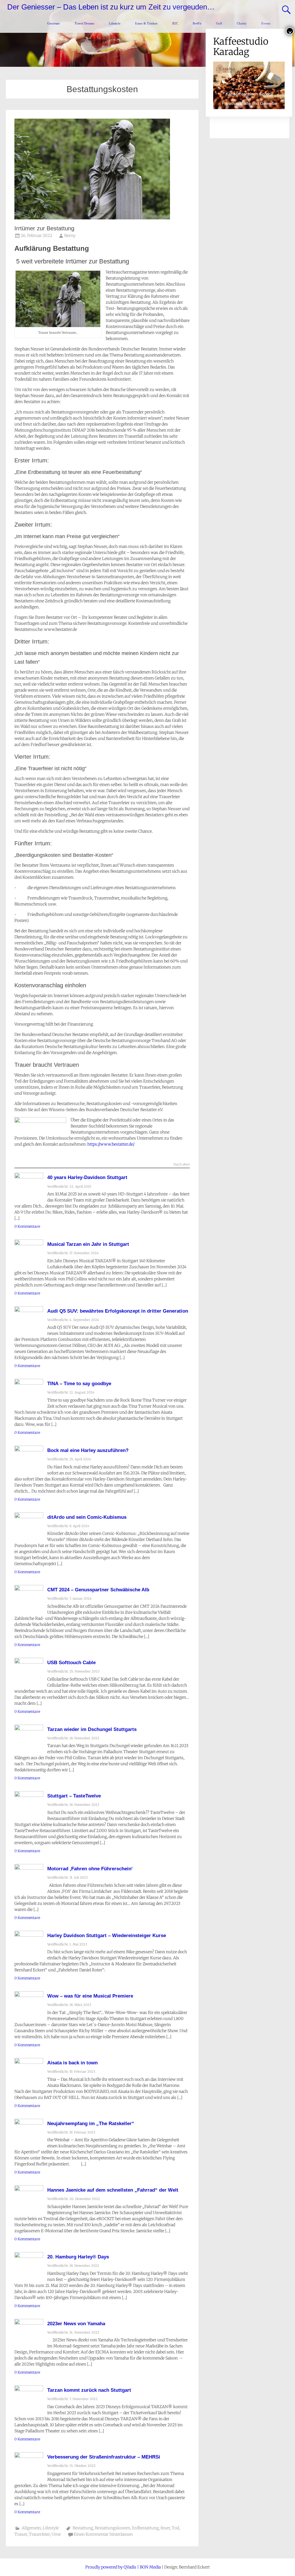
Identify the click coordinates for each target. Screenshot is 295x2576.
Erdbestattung (145, 2528)
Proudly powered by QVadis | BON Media (123, 2567)
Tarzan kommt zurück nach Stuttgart (89, 2390)
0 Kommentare (27, 1226)
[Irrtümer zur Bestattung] (92, 218)
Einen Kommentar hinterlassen (103, 2534)
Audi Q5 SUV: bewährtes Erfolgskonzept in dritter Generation (118, 1311)
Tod (175, 2528)
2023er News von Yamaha (76, 2324)
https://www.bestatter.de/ (111, 1144)
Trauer (21, 2534)
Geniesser (54, 23)
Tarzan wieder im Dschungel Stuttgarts (92, 1729)
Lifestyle (115, 23)
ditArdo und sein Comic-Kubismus (87, 1517)
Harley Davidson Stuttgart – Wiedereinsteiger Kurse (107, 1936)
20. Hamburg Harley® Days (78, 2257)
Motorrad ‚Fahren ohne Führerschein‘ (90, 1869)
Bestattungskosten (112, 2528)
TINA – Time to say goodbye (79, 1384)
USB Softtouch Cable (71, 1663)
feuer (165, 2528)
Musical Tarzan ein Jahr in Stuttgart (88, 1244)
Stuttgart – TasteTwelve (74, 1796)
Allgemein (31, 2528)
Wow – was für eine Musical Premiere (90, 1996)
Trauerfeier (39, 2534)
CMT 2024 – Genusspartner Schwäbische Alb (98, 1590)
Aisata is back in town (72, 2063)
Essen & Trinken (146, 23)
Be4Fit (197, 23)
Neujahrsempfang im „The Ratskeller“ (91, 2124)
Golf (219, 23)
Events (266, 23)
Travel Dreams (84, 23)
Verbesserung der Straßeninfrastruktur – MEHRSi (104, 2457)
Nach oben (182, 1165)
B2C (175, 23)
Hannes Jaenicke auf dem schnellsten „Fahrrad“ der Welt (113, 2190)
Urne (56, 2534)
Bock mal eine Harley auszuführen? (88, 1450)
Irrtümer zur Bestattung (44, 228)
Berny (70, 236)
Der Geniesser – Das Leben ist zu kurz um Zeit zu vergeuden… (111, 7)
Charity (242, 23)
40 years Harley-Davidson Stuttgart (87, 1177)
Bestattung (83, 2528)
